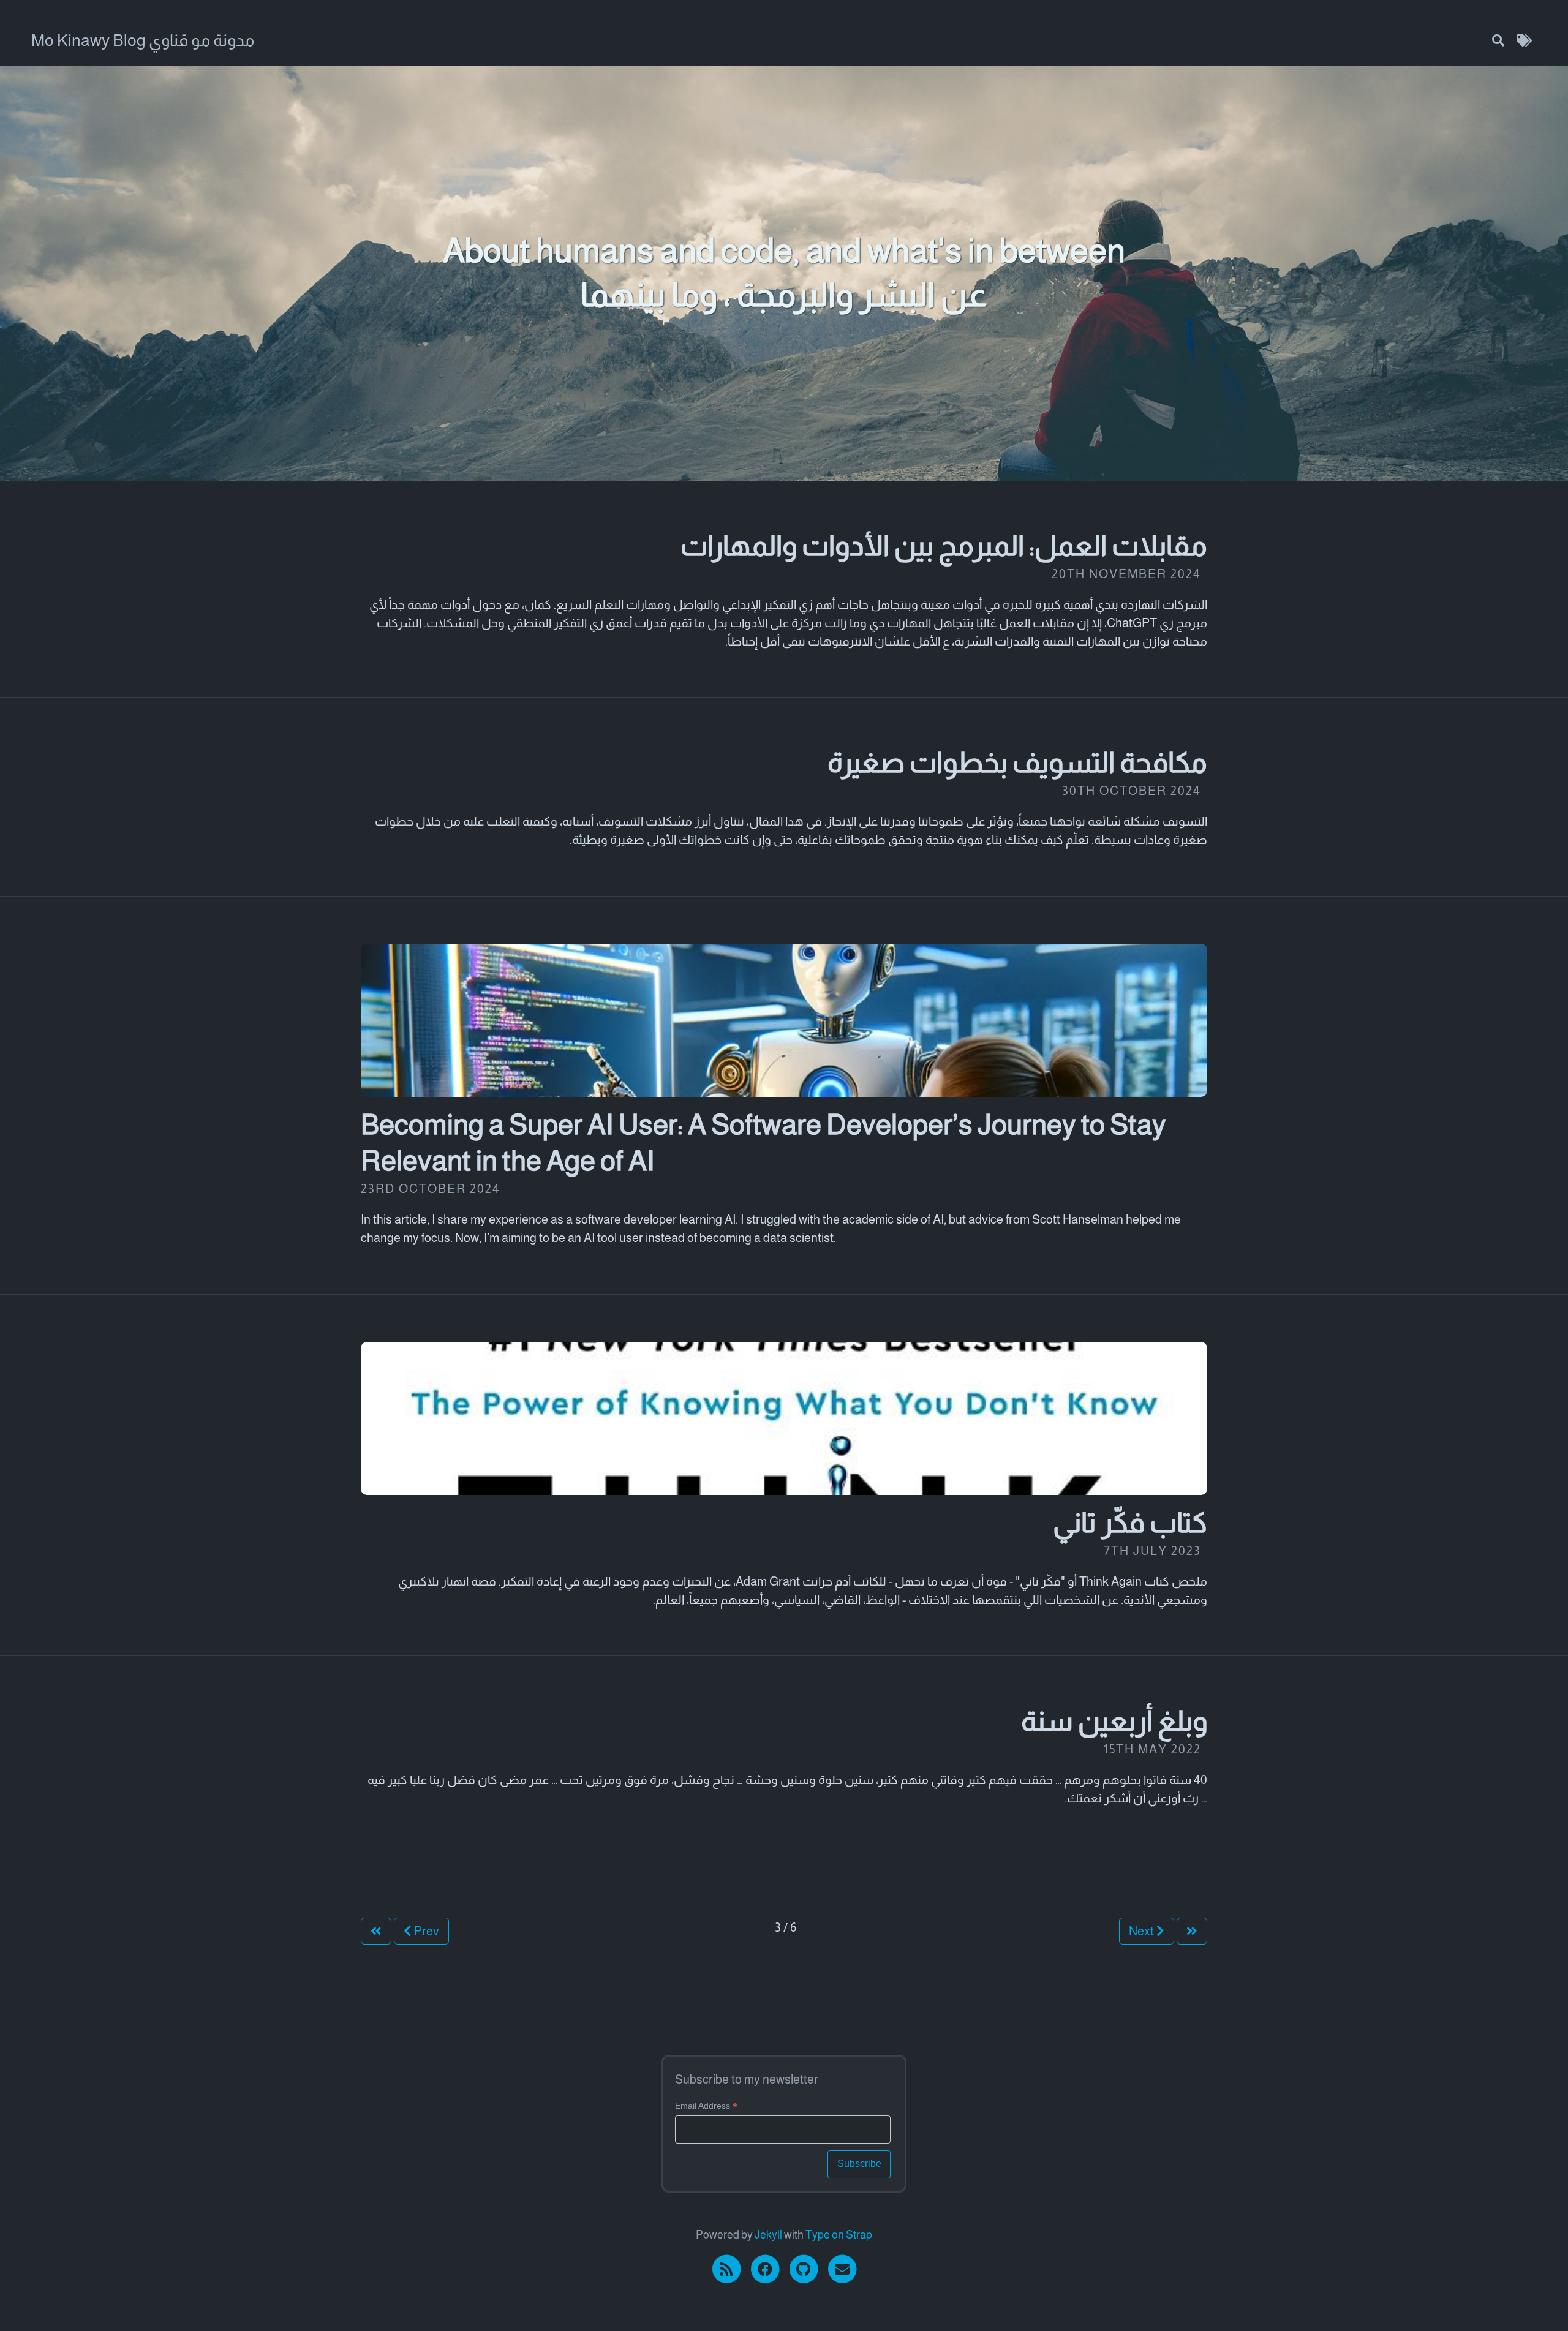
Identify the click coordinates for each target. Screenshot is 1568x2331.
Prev (425, 1931)
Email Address (706, 2106)
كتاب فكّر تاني (1130, 1523)
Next (1143, 1931)
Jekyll (768, 2235)
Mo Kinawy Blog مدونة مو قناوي (143, 40)
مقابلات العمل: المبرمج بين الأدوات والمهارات (944, 546)
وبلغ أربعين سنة (1114, 1721)
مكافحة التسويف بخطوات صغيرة (1017, 763)
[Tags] (1524, 40)
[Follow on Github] (805, 2268)
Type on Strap (839, 2235)
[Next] (1192, 1931)
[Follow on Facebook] (766, 2268)
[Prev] (376, 1931)
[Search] (1498, 40)
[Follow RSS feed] (727, 2268)
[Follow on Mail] (842, 2268)
